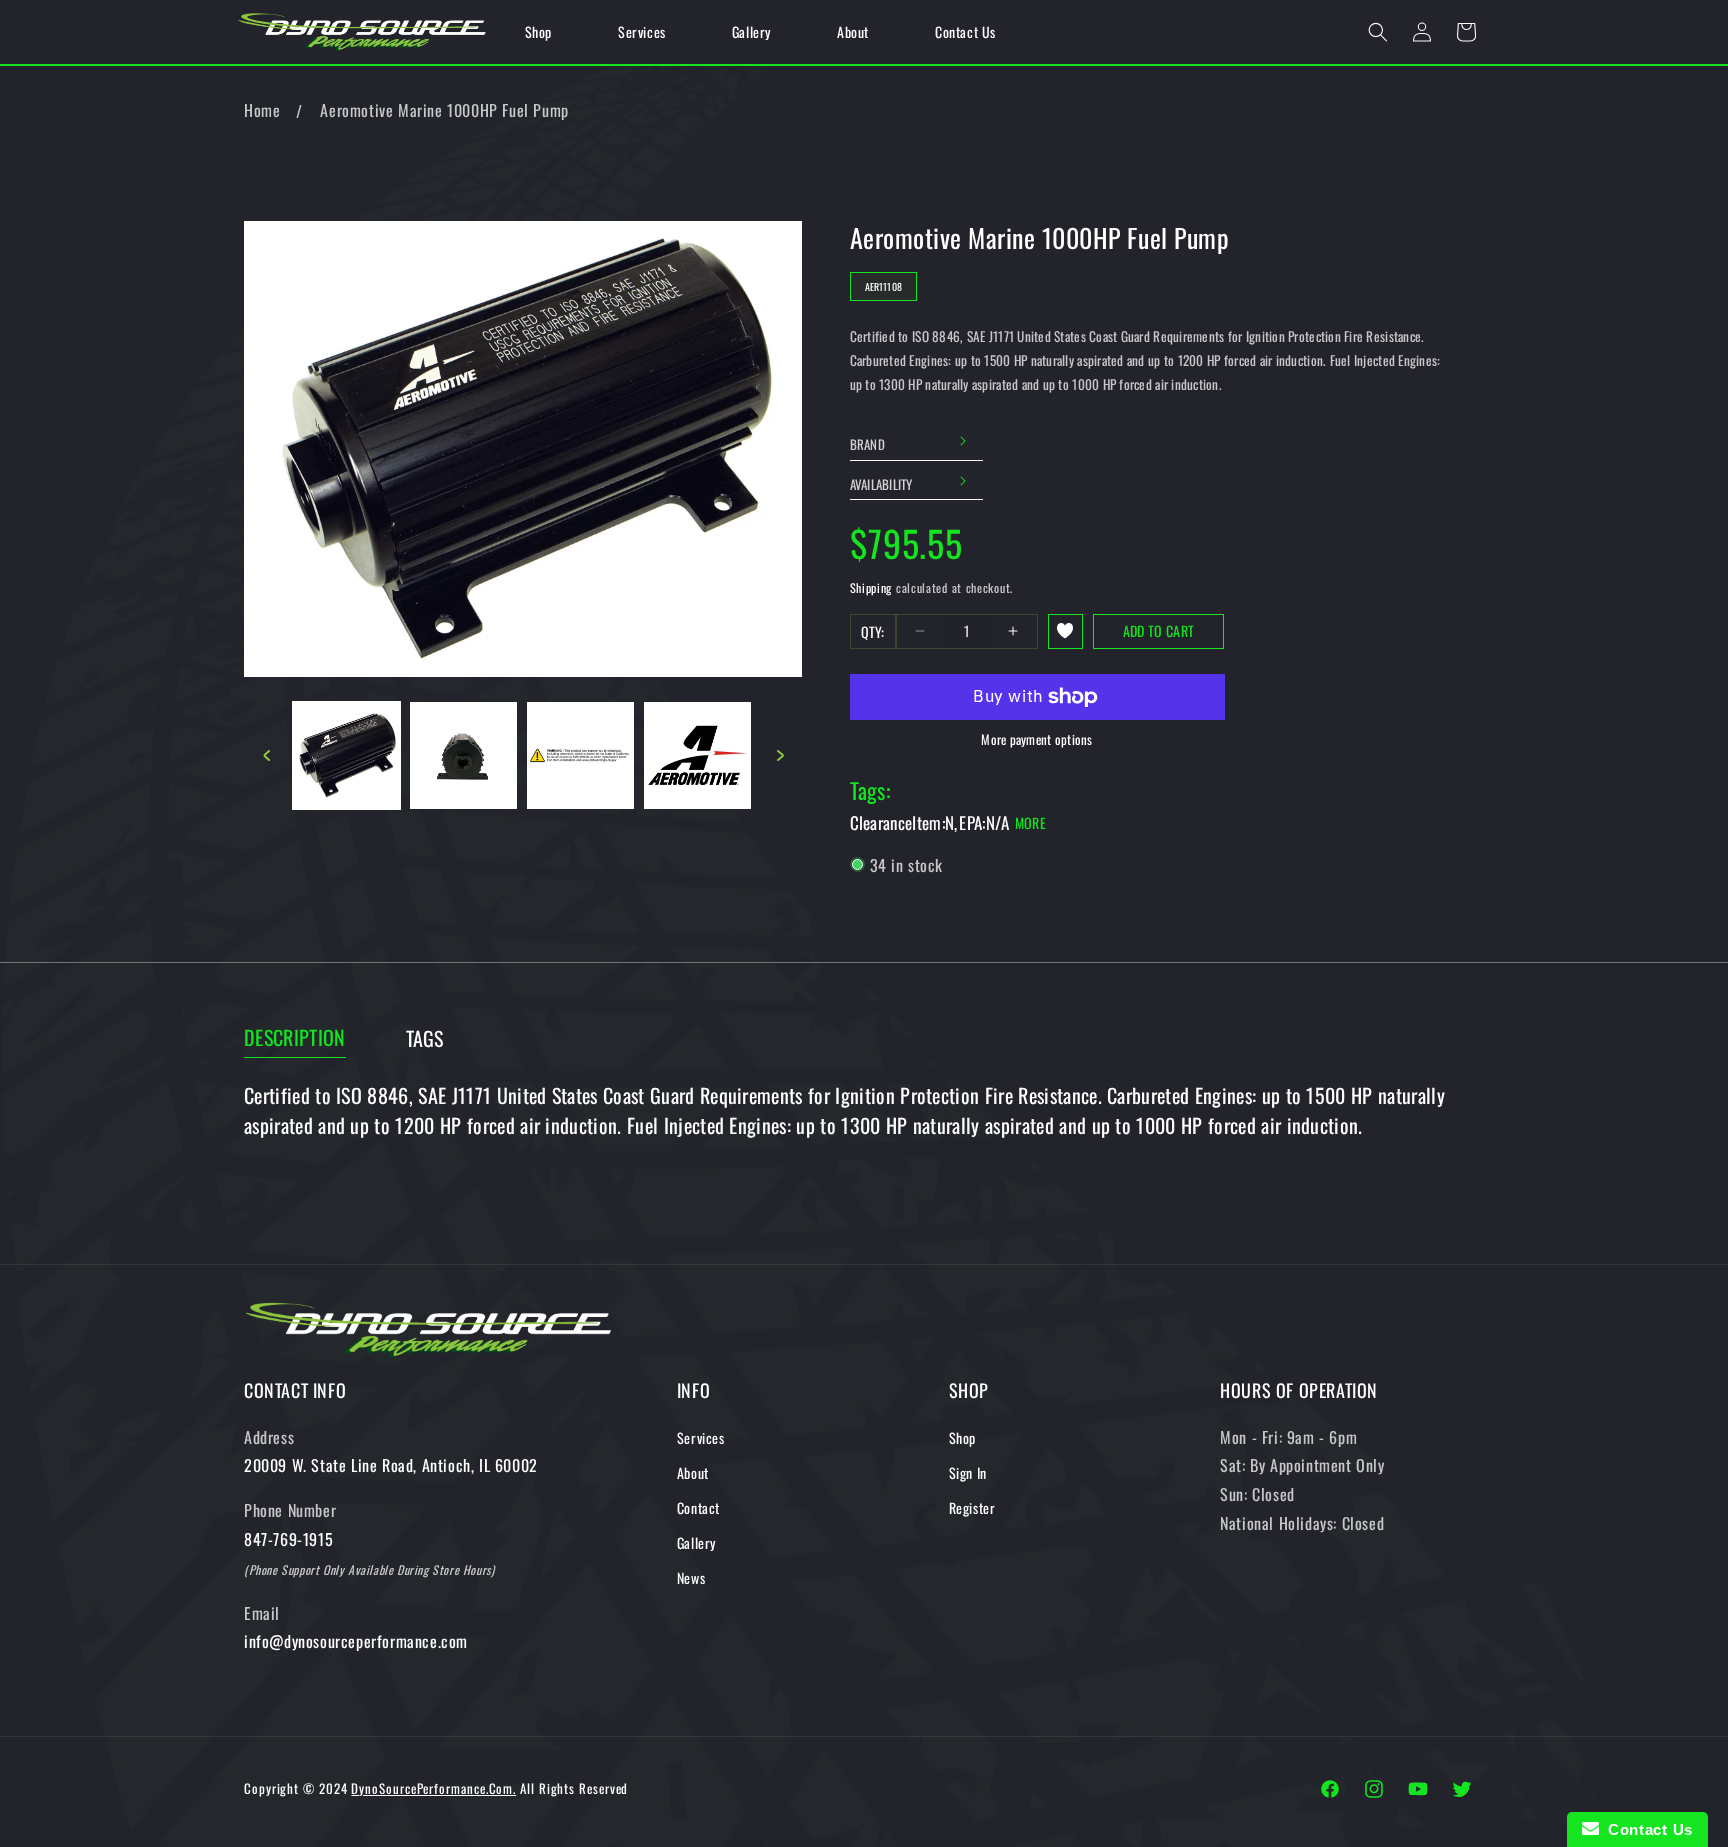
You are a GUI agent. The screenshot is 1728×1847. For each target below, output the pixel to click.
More (1030, 822)
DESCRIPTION (295, 1037)
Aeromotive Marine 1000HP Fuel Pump (444, 110)
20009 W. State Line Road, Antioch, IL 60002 (391, 1465)
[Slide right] (780, 755)
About (693, 1472)
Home (262, 110)
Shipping (871, 587)
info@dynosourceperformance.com (356, 1641)
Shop (962, 1437)
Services (701, 1437)
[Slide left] (266, 755)
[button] (1378, 32)
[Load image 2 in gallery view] (463, 755)
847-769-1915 (288, 1539)
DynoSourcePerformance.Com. (433, 1788)
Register (972, 1507)
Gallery (696, 1542)
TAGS (425, 1038)
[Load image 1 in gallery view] (346, 755)
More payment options (1036, 739)
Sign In (968, 1472)
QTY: (873, 631)
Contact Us (1646, 1829)
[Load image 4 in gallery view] (697, 755)
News (691, 1577)
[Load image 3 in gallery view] (580, 755)
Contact (698, 1507)
